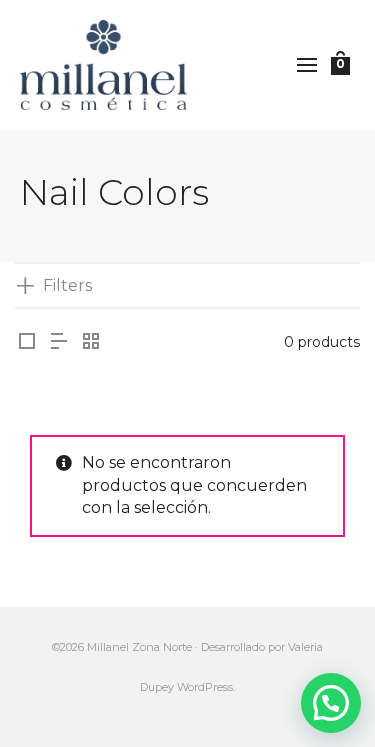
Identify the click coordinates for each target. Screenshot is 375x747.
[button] (331, 703)
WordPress (205, 687)
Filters (67, 285)
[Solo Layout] (27, 342)
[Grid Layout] (91, 342)
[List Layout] (59, 342)
